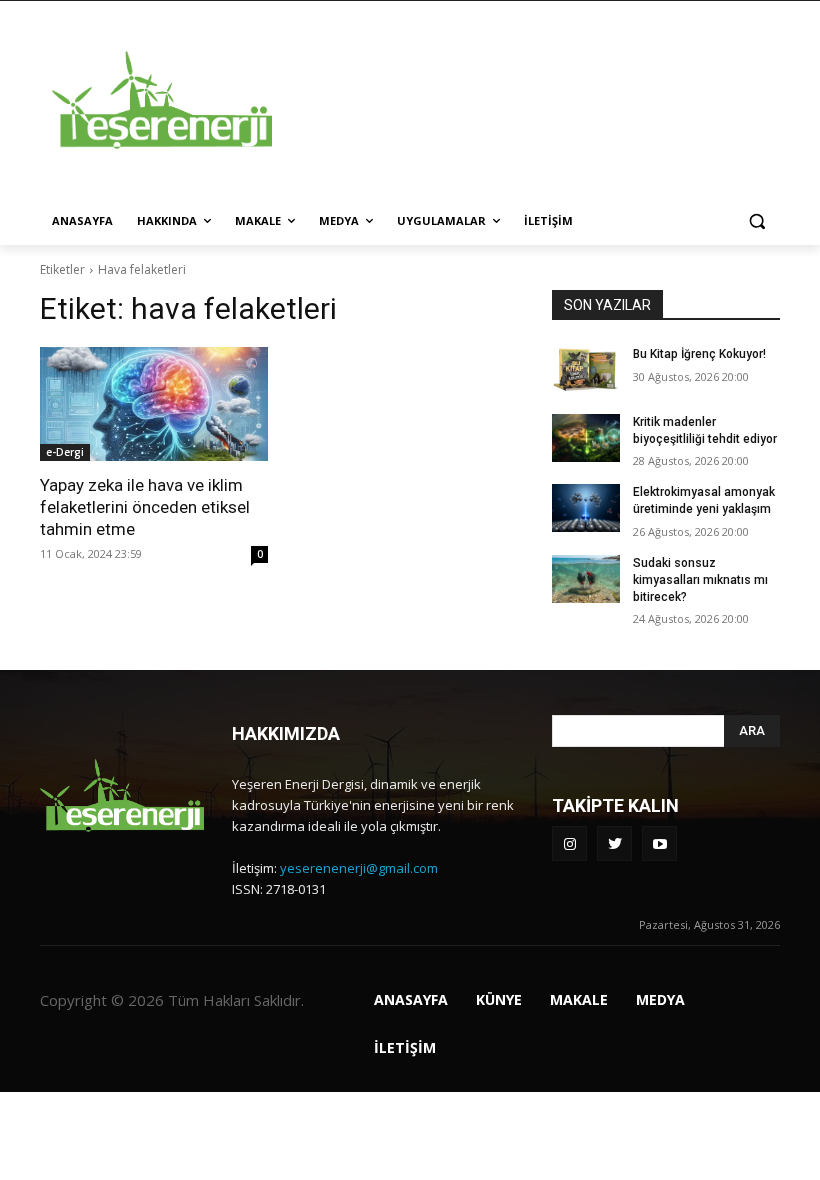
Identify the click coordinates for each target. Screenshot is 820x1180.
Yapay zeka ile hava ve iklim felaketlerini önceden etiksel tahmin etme (145, 507)
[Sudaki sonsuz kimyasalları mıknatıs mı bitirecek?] (586, 579)
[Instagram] (569, 843)
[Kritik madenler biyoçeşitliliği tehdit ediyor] (586, 438)
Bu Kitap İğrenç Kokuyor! (699, 354)
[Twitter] (614, 843)
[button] (756, 221)
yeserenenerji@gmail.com (359, 868)
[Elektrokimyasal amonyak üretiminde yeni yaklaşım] (586, 508)
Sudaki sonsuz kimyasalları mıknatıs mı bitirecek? (700, 580)
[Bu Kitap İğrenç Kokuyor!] (586, 370)
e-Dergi (65, 452)
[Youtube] (659, 843)
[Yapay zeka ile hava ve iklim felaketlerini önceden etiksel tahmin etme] (154, 404)
